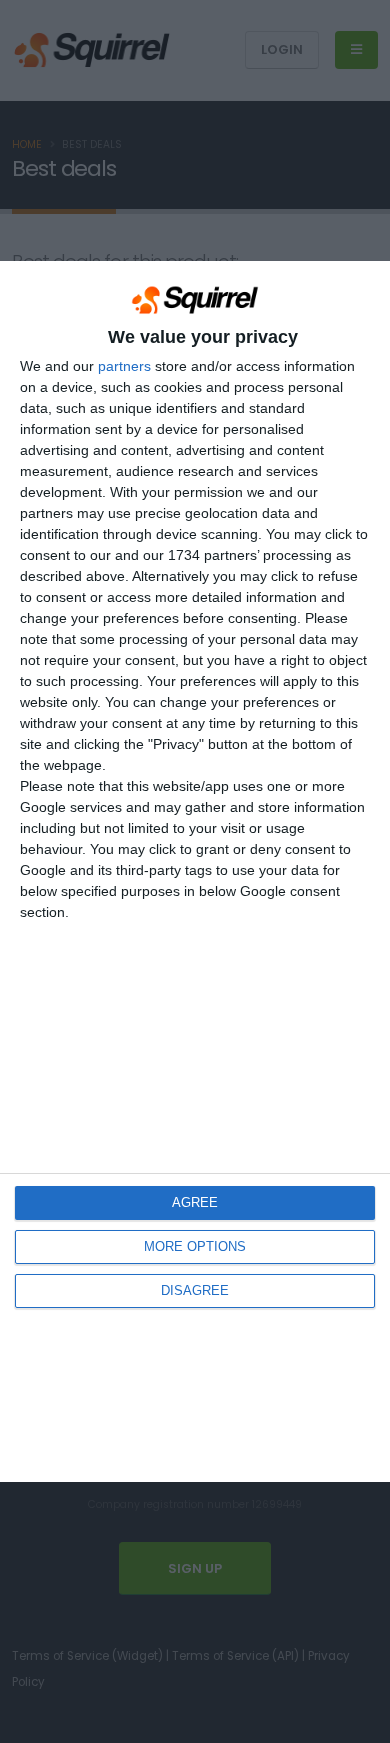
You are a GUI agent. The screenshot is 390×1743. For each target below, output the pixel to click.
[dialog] (195, 871)
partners (124, 366)
